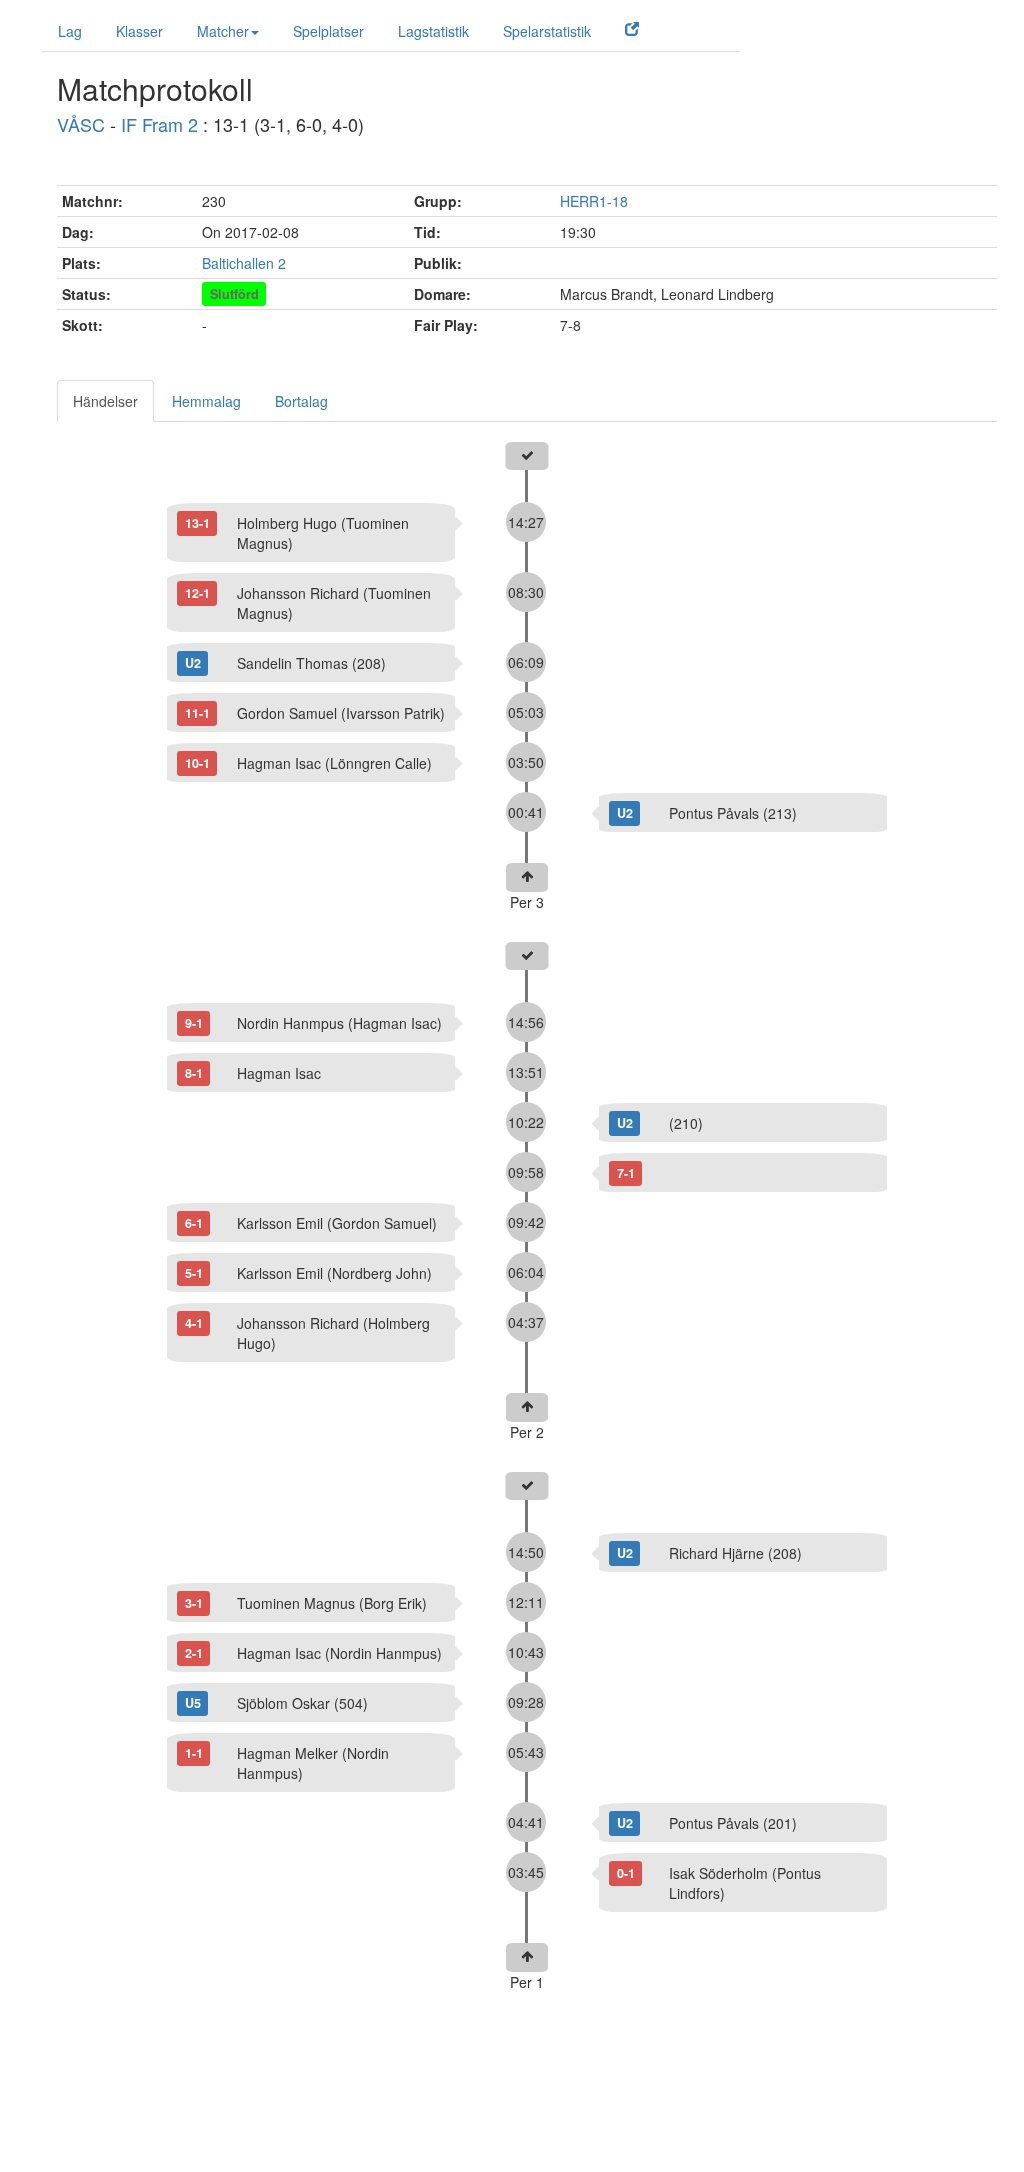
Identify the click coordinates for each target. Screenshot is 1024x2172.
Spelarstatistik (547, 31)
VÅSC (81, 124)
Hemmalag (206, 401)
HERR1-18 (594, 201)
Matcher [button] (223, 31)
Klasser (139, 31)
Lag (70, 31)
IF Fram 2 (159, 124)
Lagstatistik (433, 31)
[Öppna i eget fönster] (632, 28)
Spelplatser (328, 31)
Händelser (105, 401)
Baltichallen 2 (244, 263)
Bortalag (301, 401)
